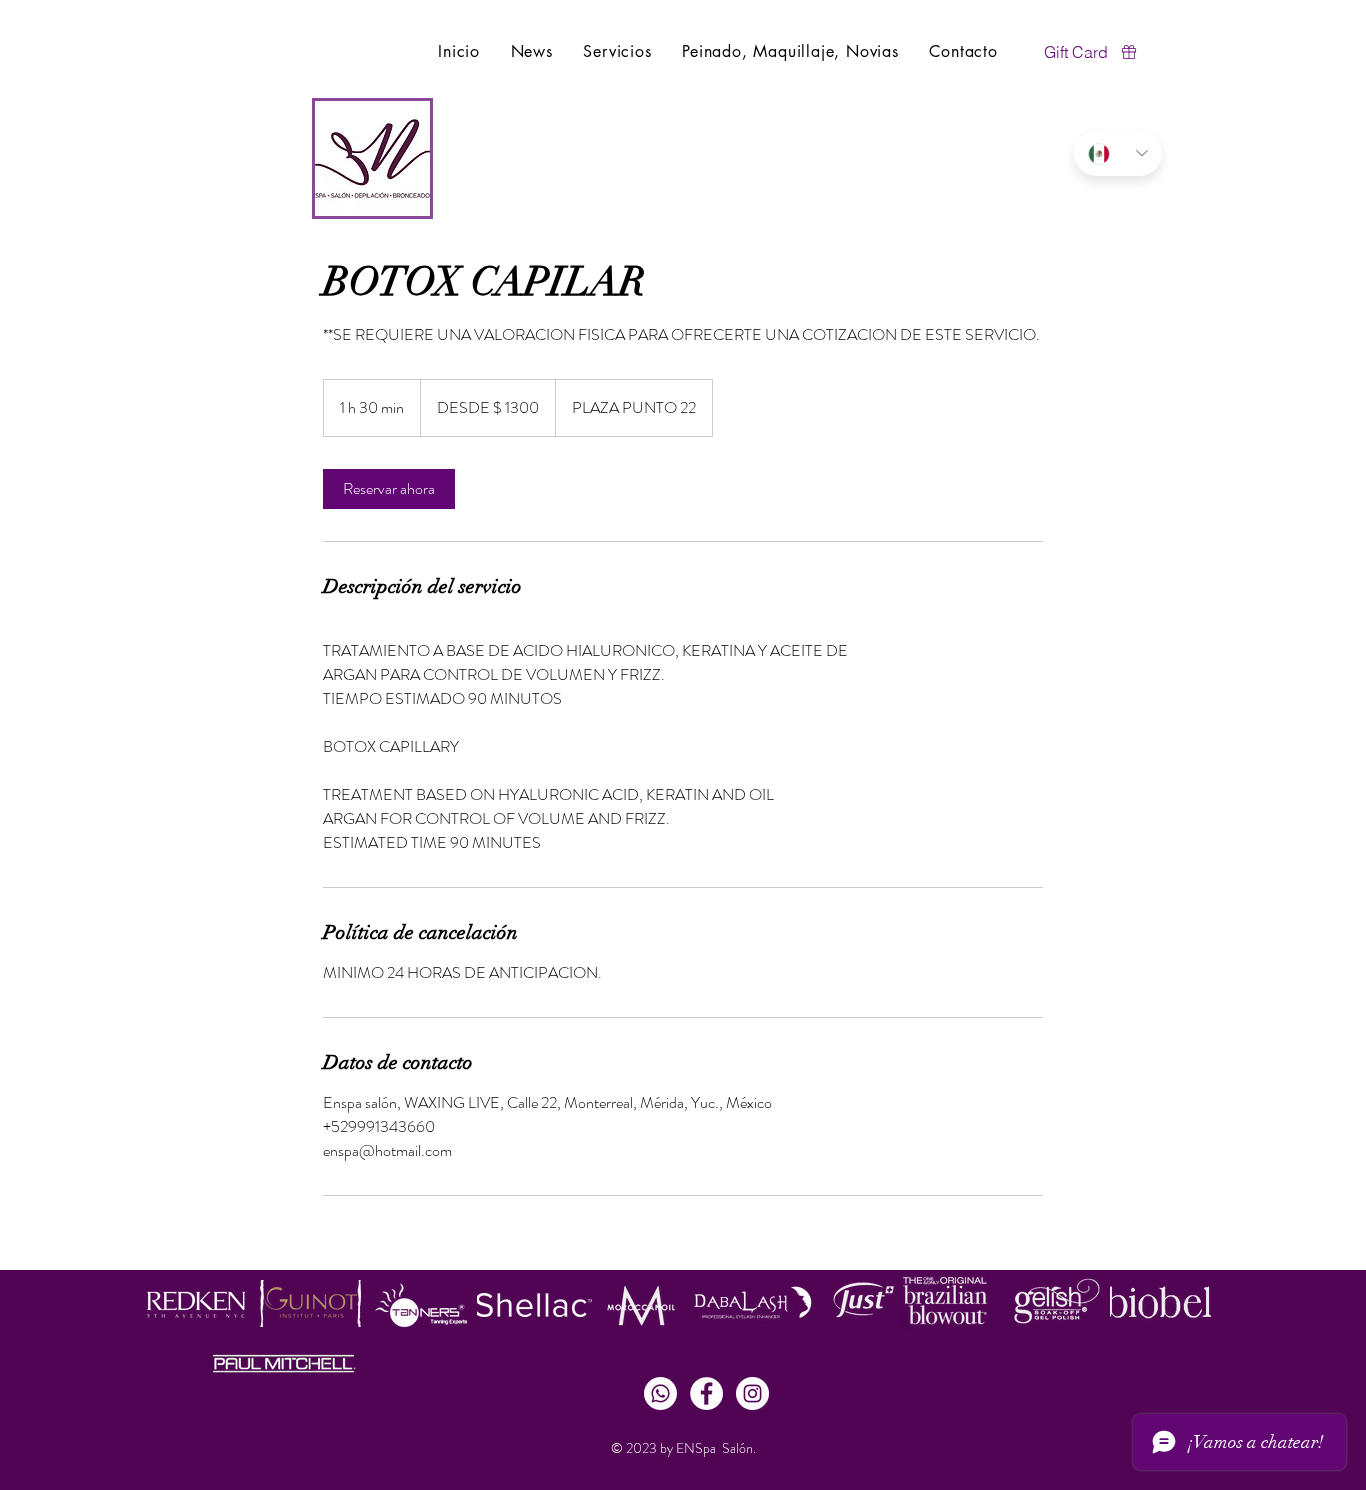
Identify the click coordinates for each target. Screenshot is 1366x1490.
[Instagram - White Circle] (752, 1393)
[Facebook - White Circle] (706, 1393)
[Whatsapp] (660, 1393)
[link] (389, 489)
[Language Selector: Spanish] (1118, 153)
